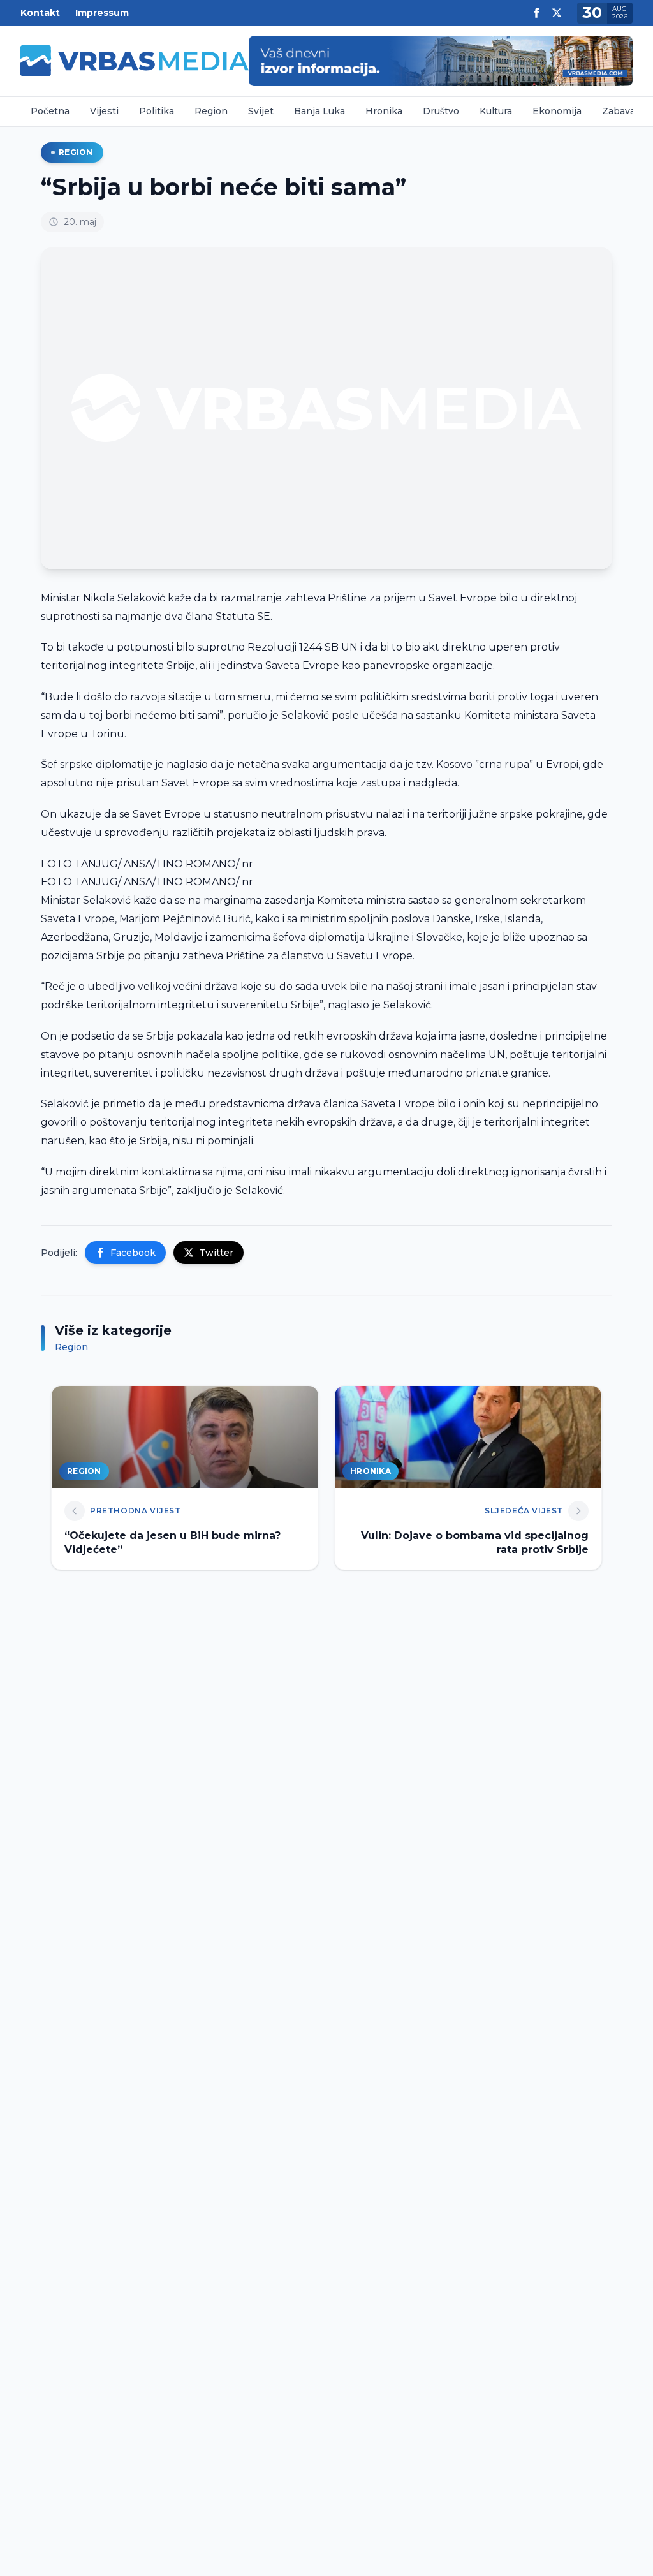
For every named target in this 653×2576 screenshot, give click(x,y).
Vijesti (104, 111)
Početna (50, 111)
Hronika (384, 111)
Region (211, 111)
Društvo (441, 111)
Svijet (261, 111)
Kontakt (40, 13)
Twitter (216, 1253)
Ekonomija (557, 111)
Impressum (102, 13)
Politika (157, 111)
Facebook (133, 1253)
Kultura (496, 111)
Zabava (619, 111)
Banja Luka (319, 111)
